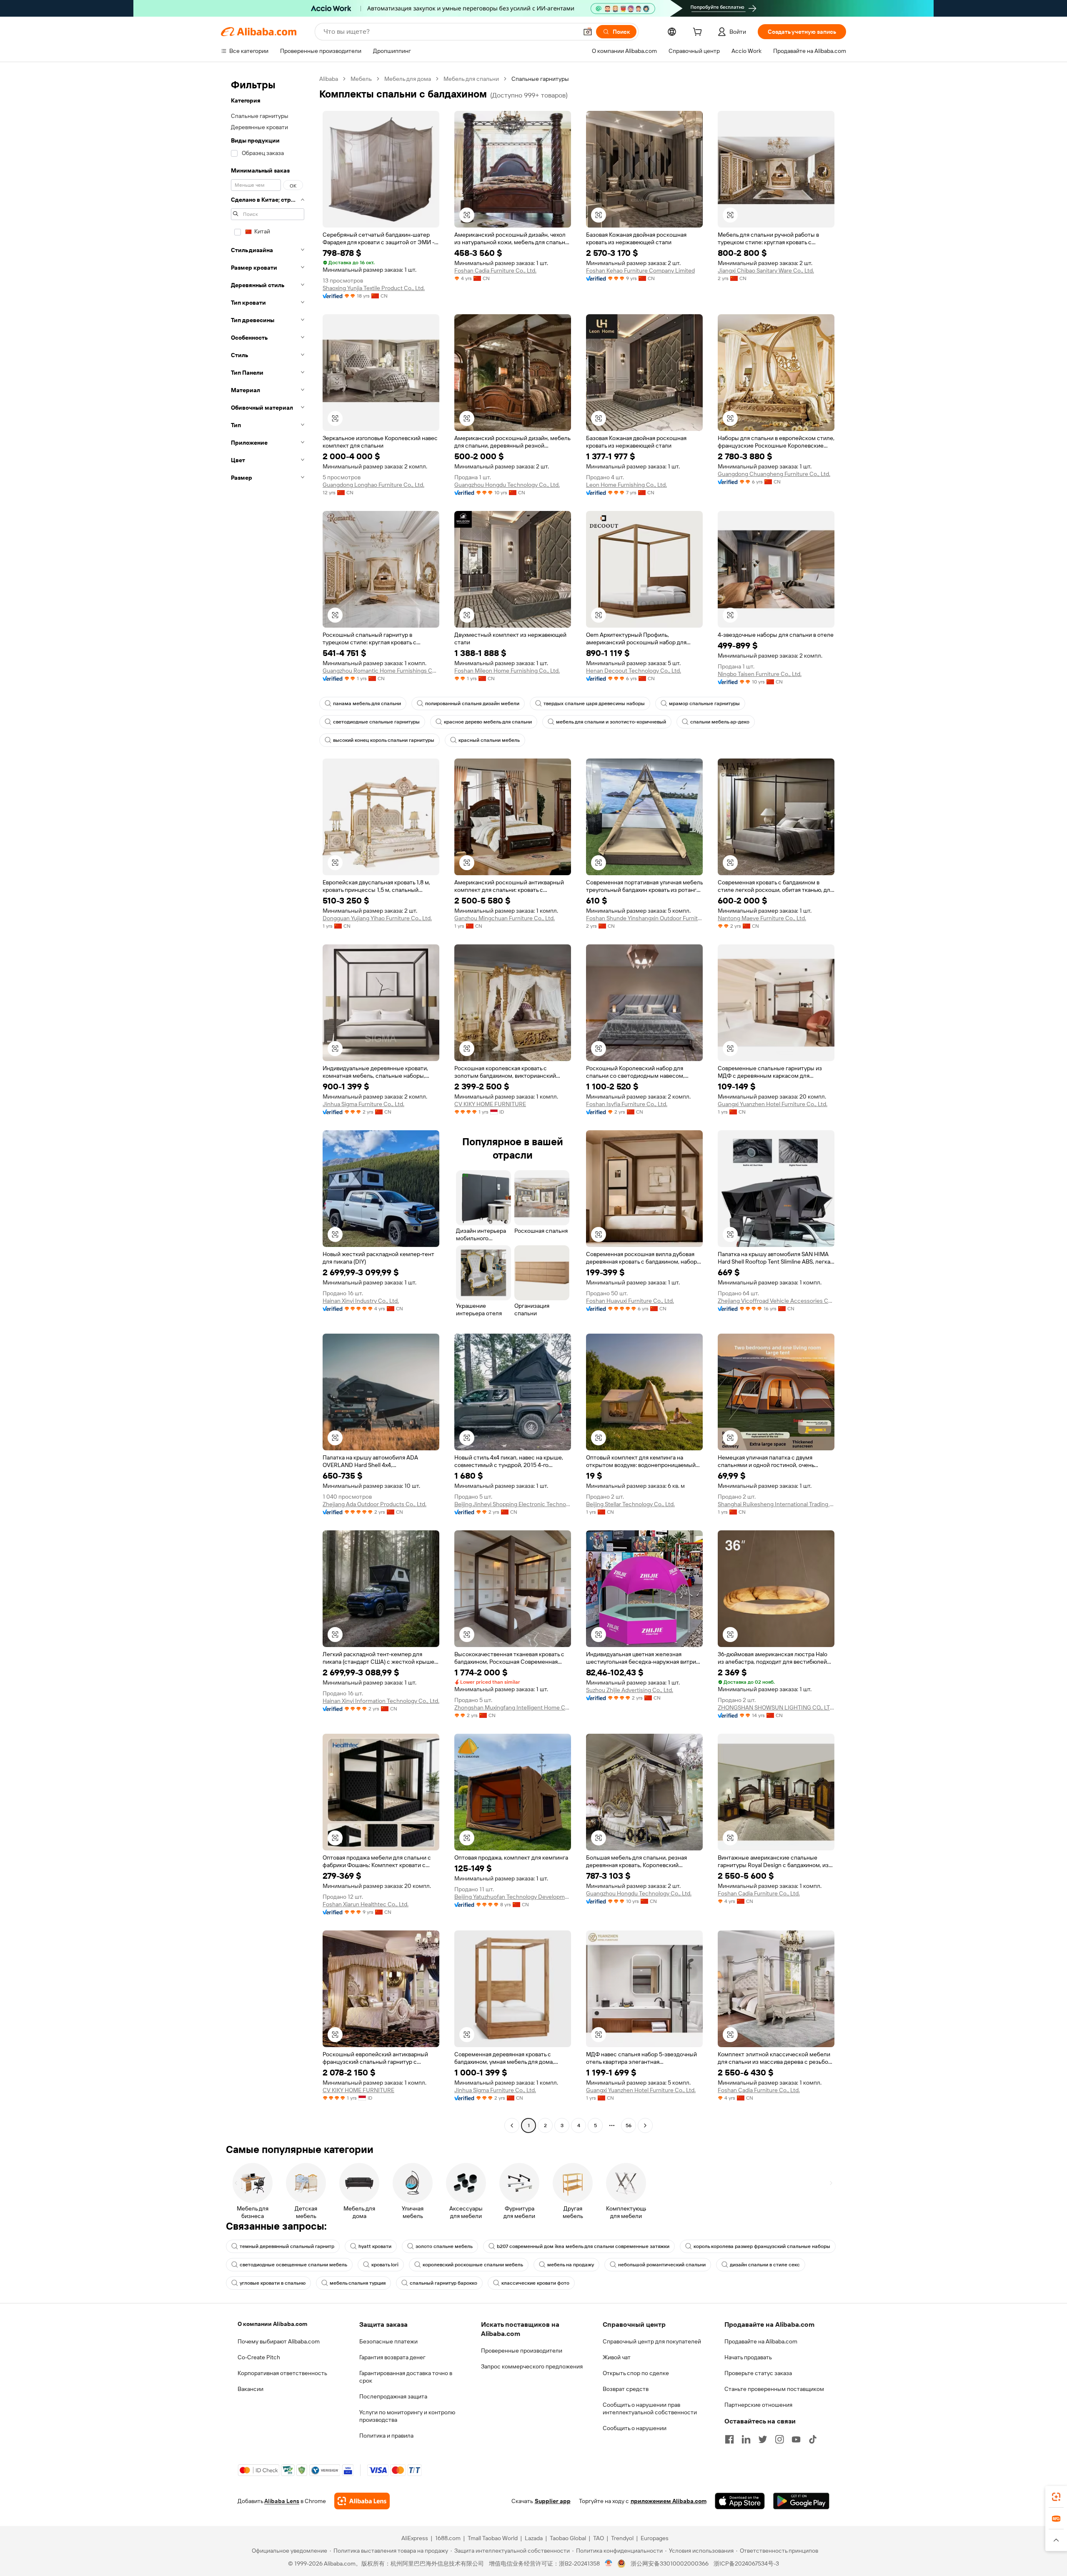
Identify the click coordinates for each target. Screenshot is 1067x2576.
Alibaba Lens (282, 2501)
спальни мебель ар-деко (720, 722)
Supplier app (553, 2501)
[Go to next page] (645, 2125)
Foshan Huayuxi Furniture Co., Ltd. (630, 1301)
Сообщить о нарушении (635, 2428)
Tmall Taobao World (493, 2538)
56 (629, 2125)
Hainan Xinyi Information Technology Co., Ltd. (381, 1701)
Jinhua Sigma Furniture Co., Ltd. (363, 1104)
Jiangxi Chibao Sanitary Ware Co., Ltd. (766, 270)
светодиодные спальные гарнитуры (376, 722)
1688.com (448, 2538)
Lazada (534, 2538)
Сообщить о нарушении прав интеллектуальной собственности (650, 2408)
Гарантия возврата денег (392, 2357)
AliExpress (415, 2538)
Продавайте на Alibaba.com (761, 2341)
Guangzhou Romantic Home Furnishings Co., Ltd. (381, 671)
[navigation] (268, 1103)
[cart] (699, 33)
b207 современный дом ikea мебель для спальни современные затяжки (583, 2246)
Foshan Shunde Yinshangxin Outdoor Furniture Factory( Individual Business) (644, 918)
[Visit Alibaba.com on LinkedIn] (746, 2439)
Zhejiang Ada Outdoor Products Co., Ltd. (374, 1504)
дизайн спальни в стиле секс (765, 2265)
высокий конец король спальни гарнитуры (384, 740)
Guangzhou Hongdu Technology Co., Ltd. (507, 485)
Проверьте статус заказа (758, 2373)
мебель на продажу (571, 2265)
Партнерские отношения (758, 2405)
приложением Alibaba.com (669, 2501)
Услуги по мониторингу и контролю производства (407, 2416)
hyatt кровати (375, 2246)
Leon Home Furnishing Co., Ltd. (626, 485)
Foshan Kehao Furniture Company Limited (640, 270)
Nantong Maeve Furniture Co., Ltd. (762, 918)
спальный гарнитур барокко (443, 2283)
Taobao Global (568, 2538)
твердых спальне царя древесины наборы (594, 703)
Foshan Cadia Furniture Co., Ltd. (495, 270)
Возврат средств (626, 2389)
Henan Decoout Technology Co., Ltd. (634, 671)
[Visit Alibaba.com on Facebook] (729, 2439)
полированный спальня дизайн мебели (472, 703)
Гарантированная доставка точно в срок (406, 2377)
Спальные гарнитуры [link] (540, 79)
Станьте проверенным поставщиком (774, 2389)
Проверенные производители (522, 2351)
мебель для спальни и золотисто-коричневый (611, 722)
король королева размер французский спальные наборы (762, 2246)
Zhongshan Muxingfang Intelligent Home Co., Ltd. (513, 1707)
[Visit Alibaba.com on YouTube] (796, 2439)
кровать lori (385, 2265)
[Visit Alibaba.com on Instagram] (779, 2439)
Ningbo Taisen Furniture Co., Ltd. (760, 674)
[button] (588, 32)
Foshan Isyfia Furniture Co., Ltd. (627, 1104)
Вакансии (250, 2389)
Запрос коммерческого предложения (532, 2366)
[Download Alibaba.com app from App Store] (740, 2501)
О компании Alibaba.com (272, 2324)
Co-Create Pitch (259, 2357)
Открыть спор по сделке (636, 2373)
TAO (599, 2538)
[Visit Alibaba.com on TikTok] (813, 2439)
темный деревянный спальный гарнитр (287, 2246)
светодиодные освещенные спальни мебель (293, 2265)
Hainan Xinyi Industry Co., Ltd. (361, 1301)
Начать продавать (748, 2357)
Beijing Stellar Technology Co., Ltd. (630, 1504)
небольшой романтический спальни (662, 2265)
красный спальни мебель (489, 740)
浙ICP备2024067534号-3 (746, 2563)
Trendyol (622, 2538)
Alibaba (329, 79)
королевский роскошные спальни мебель (473, 2265)
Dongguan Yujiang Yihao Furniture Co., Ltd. (377, 918)
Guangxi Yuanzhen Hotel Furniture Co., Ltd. (773, 1104)
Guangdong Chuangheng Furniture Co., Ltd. (774, 474)
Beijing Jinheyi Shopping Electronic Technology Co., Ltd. (513, 1504)
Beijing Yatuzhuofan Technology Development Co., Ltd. (513, 1897)
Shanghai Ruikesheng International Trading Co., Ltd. (776, 1504)
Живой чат (617, 2357)
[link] (1056, 2497)
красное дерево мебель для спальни (488, 722)
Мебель (361, 79)
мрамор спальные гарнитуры (704, 703)
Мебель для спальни (471, 79)
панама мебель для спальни (367, 703)
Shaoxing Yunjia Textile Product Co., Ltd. (374, 288)
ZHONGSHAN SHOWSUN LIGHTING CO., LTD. (776, 1707)
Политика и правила (386, 2436)
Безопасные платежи (388, 2341)
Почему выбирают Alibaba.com (279, 2341)
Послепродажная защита (393, 2396)
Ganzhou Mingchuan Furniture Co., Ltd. (505, 918)
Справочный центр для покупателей (652, 2341)
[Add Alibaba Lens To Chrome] (362, 2501)
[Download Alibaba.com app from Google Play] (801, 2501)
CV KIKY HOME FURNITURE (490, 1104)
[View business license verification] (609, 2563)
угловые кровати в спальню (273, 2283)
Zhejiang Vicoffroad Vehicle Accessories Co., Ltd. (776, 1301)
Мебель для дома (408, 79)
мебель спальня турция (358, 2283)
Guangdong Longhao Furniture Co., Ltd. (373, 485)
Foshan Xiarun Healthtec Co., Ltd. (366, 1904)
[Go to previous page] (512, 2125)
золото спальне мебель (444, 2246)
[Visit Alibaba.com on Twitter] (763, 2439)
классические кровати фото (535, 2283)
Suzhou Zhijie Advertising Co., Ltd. (630, 1690)
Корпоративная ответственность (282, 2373)
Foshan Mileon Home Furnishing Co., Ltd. (507, 671)
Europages (655, 2538)
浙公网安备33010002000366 (670, 2563)
